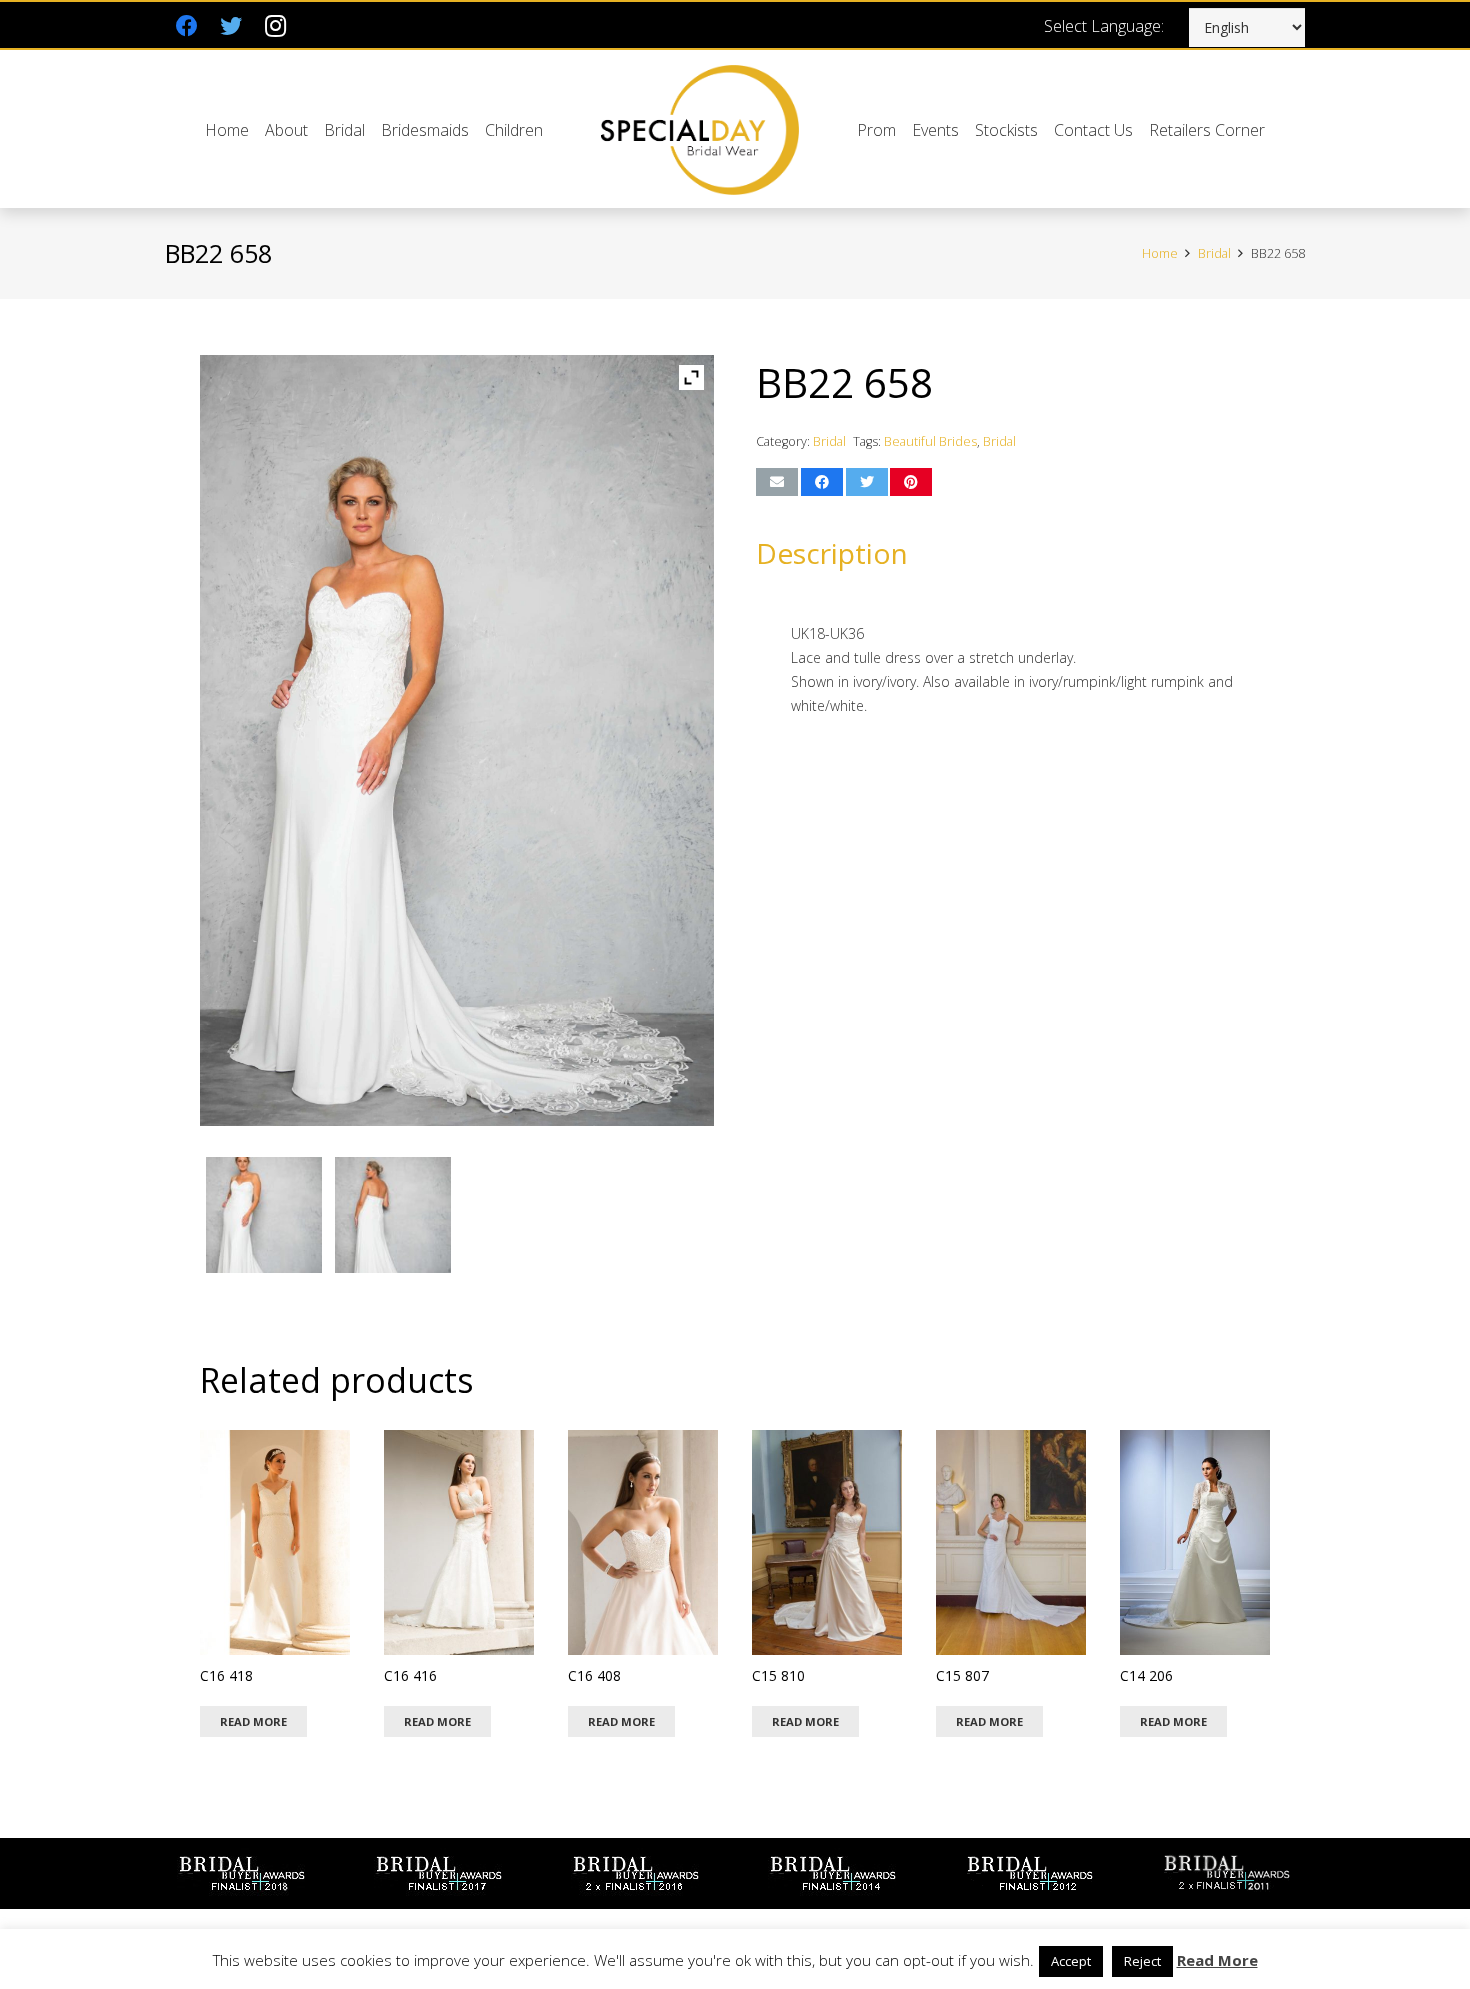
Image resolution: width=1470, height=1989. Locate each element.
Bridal (1214, 253)
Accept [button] (1071, 1961)
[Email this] (777, 482)
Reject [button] (1142, 1961)
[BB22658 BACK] (393, 1218)
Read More (1217, 1960)
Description (832, 553)
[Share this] (822, 482)
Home (1160, 253)
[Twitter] (231, 26)
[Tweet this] (867, 482)
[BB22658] (264, 1218)
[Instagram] (275, 26)
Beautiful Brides (930, 441)
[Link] (699, 130)
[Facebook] (187, 26)
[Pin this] (911, 482)
